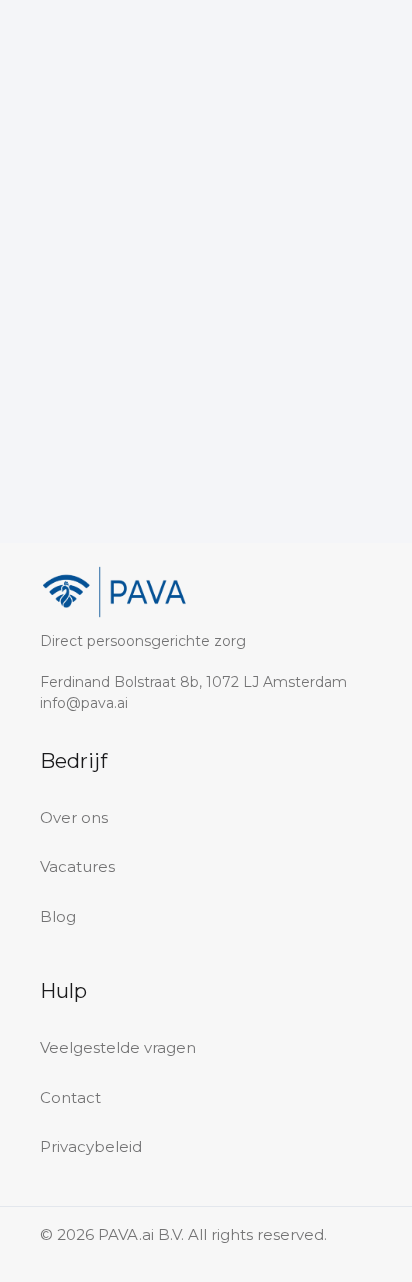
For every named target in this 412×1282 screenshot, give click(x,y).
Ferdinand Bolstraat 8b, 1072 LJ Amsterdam (193, 682)
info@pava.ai (84, 703)
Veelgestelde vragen (118, 1047)
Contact (70, 1097)
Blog (58, 916)
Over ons (74, 817)
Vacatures (77, 866)
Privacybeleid (91, 1146)
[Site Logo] (82, 56)
